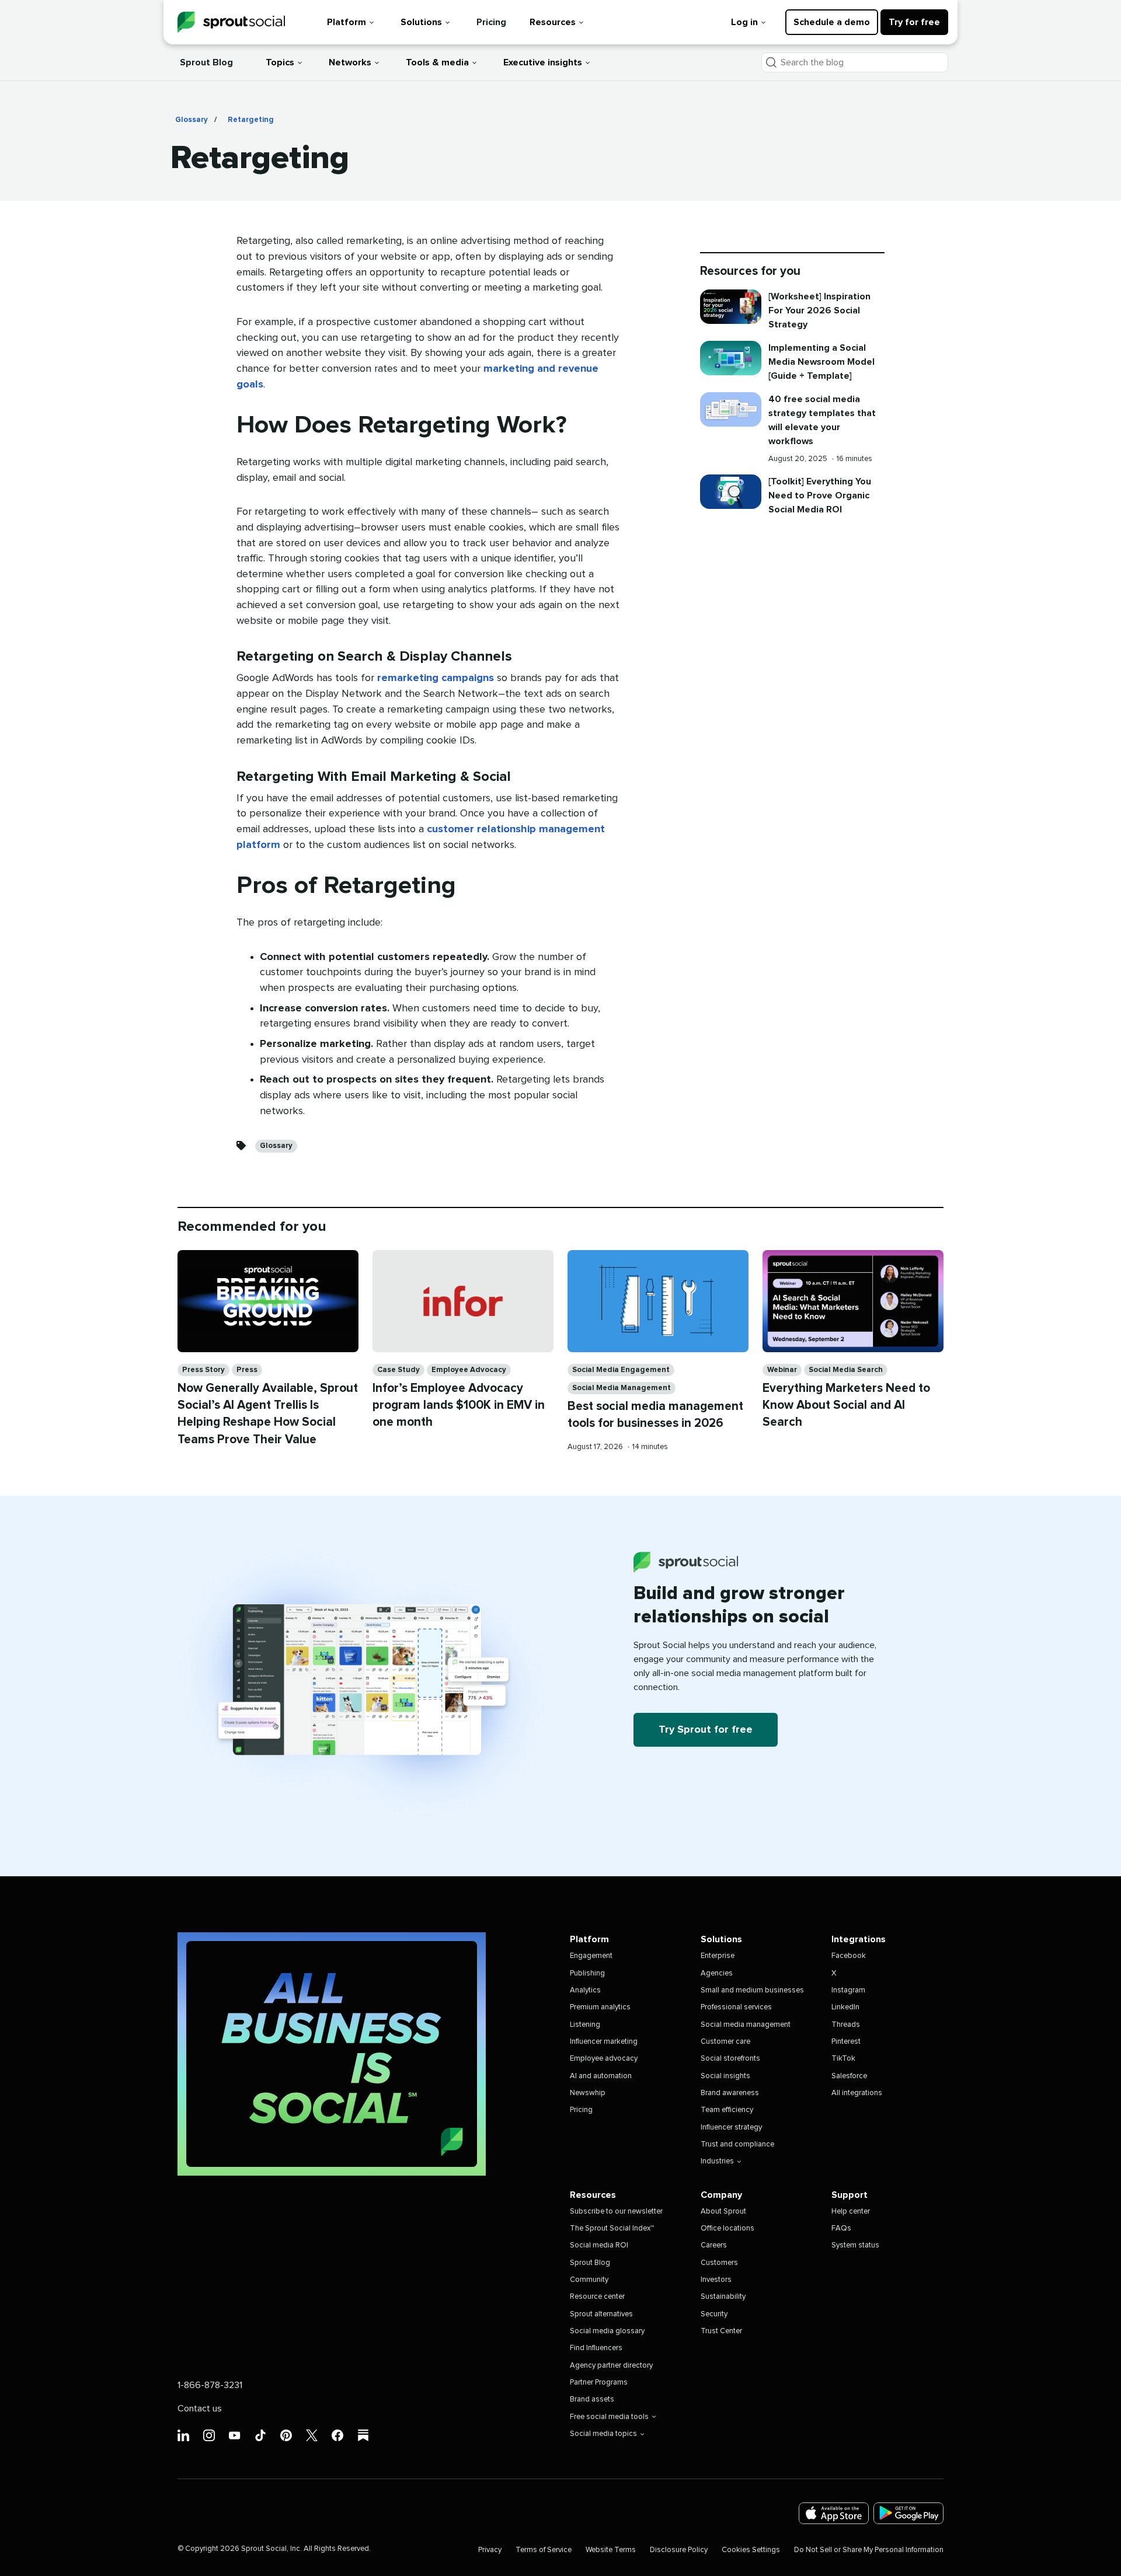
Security (714, 2314)
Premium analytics (600, 2007)
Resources (553, 22)
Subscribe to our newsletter (616, 2212)
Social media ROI (599, 2245)
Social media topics (603, 2434)
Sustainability (723, 2297)
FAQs (841, 2228)
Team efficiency (727, 2110)
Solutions (421, 22)
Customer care (725, 2042)
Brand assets (592, 2399)
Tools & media (437, 62)
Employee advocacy (604, 2059)
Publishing (587, 1973)
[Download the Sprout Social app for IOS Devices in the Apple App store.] (834, 2513)
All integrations (857, 2093)
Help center (851, 2212)
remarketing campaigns (436, 678)
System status (855, 2245)
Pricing (491, 22)
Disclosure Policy (679, 2550)
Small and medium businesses (752, 1990)
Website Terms (611, 2550)
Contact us (200, 2409)
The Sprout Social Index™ (612, 2228)
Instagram (848, 1990)
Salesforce (849, 2076)
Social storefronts (730, 2059)
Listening (585, 2025)
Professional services (736, 2007)
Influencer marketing (604, 2042)
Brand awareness (730, 2093)
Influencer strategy (731, 2128)
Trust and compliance (737, 2144)
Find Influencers (596, 2348)
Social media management (746, 2025)
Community (589, 2280)
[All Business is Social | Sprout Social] (332, 2054)
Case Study (398, 1370)
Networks (350, 62)
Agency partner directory (611, 2366)
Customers (719, 2263)
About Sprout (723, 2212)
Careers (714, 2245)
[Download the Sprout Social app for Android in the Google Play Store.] (908, 2513)
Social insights (725, 2076)
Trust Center (721, 2331)
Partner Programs (599, 2383)
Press (247, 1370)
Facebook (849, 1956)
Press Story (203, 1370)
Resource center (597, 2297)
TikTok (843, 2059)
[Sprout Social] (231, 22)
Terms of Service (544, 2550)
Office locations (727, 2228)
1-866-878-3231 (210, 2385)
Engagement (591, 1956)
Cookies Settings (751, 2550)
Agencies (717, 1973)
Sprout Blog (206, 62)
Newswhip (588, 2093)
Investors (716, 2280)
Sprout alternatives (601, 2314)
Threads (846, 2025)
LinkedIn (845, 2007)
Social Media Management (622, 1388)
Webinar (782, 1370)
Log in (744, 22)
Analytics (585, 1990)
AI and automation (601, 2076)
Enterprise (718, 1956)
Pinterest (846, 2042)
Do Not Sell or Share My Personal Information (869, 2550)
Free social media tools (609, 2417)
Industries (717, 2161)
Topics (280, 62)
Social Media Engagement (621, 1370)
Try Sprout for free (706, 1730)
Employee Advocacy (469, 1370)
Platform (347, 22)
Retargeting (251, 120)
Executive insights (543, 62)
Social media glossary (607, 2331)
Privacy (490, 2550)
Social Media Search (846, 1370)
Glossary (192, 120)
